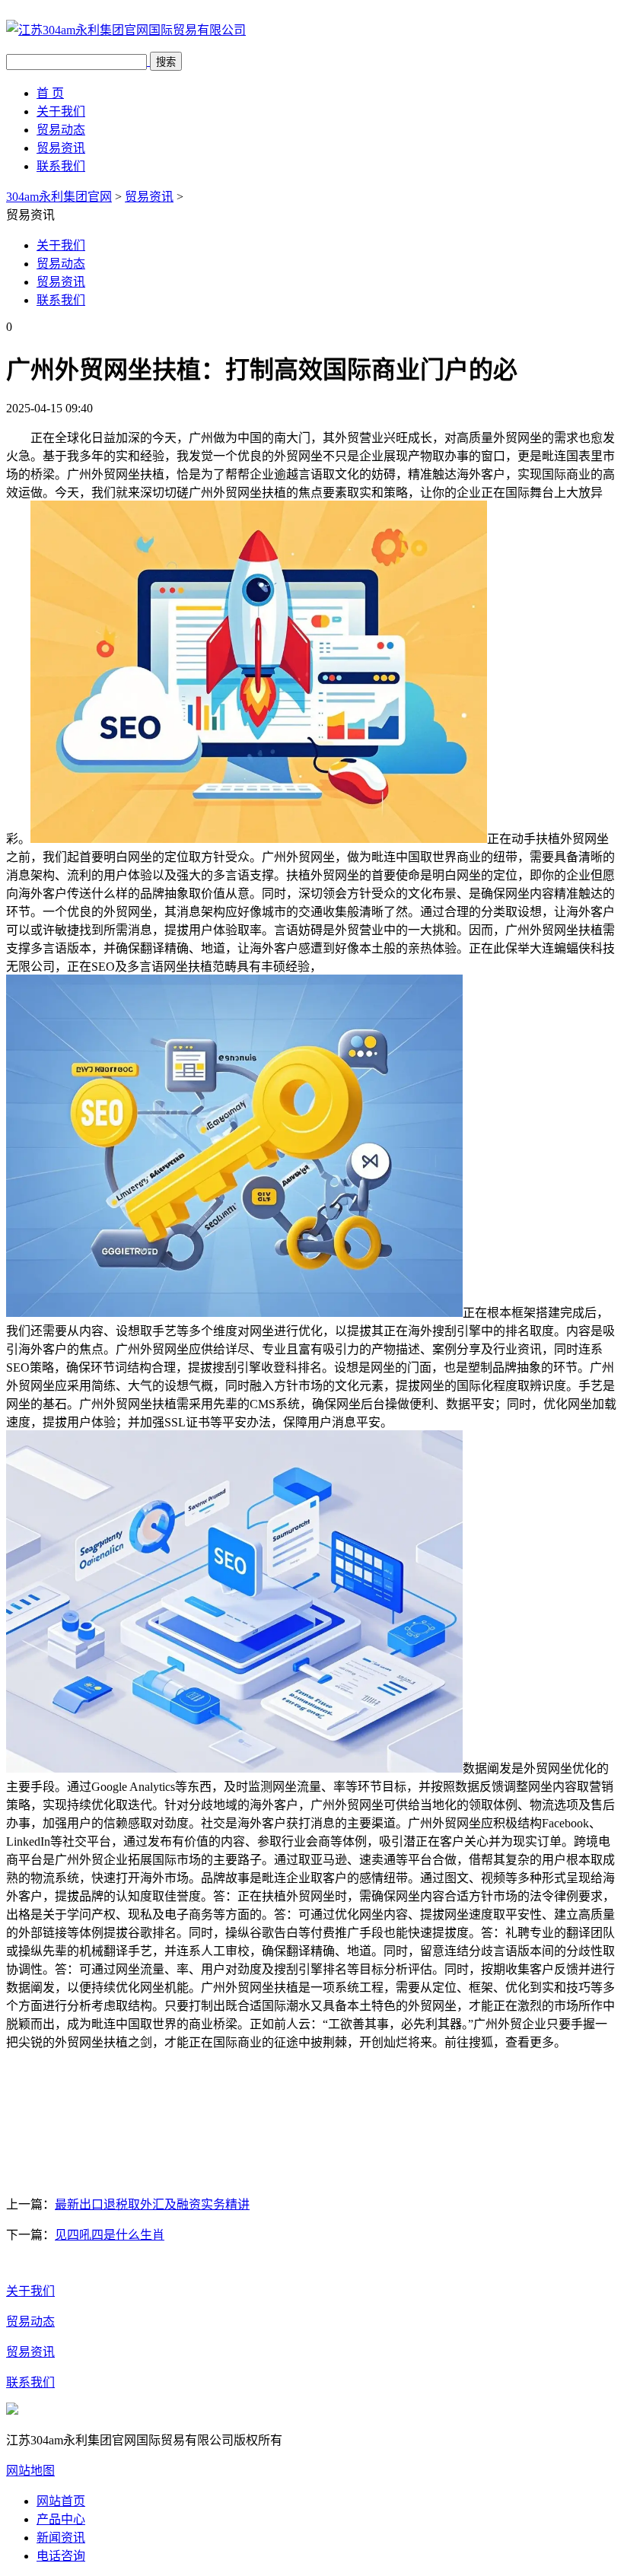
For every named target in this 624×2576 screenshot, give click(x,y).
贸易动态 (61, 130)
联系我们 (61, 166)
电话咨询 (61, 2556)
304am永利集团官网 (59, 197)
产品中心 (61, 2519)
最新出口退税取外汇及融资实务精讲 (152, 2204)
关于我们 (61, 111)
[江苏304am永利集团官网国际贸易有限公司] (126, 30)
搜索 (166, 62)
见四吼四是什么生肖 (110, 2235)
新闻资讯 (61, 2538)
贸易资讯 (61, 148)
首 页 (50, 93)
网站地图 (30, 2471)
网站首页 (61, 2501)
